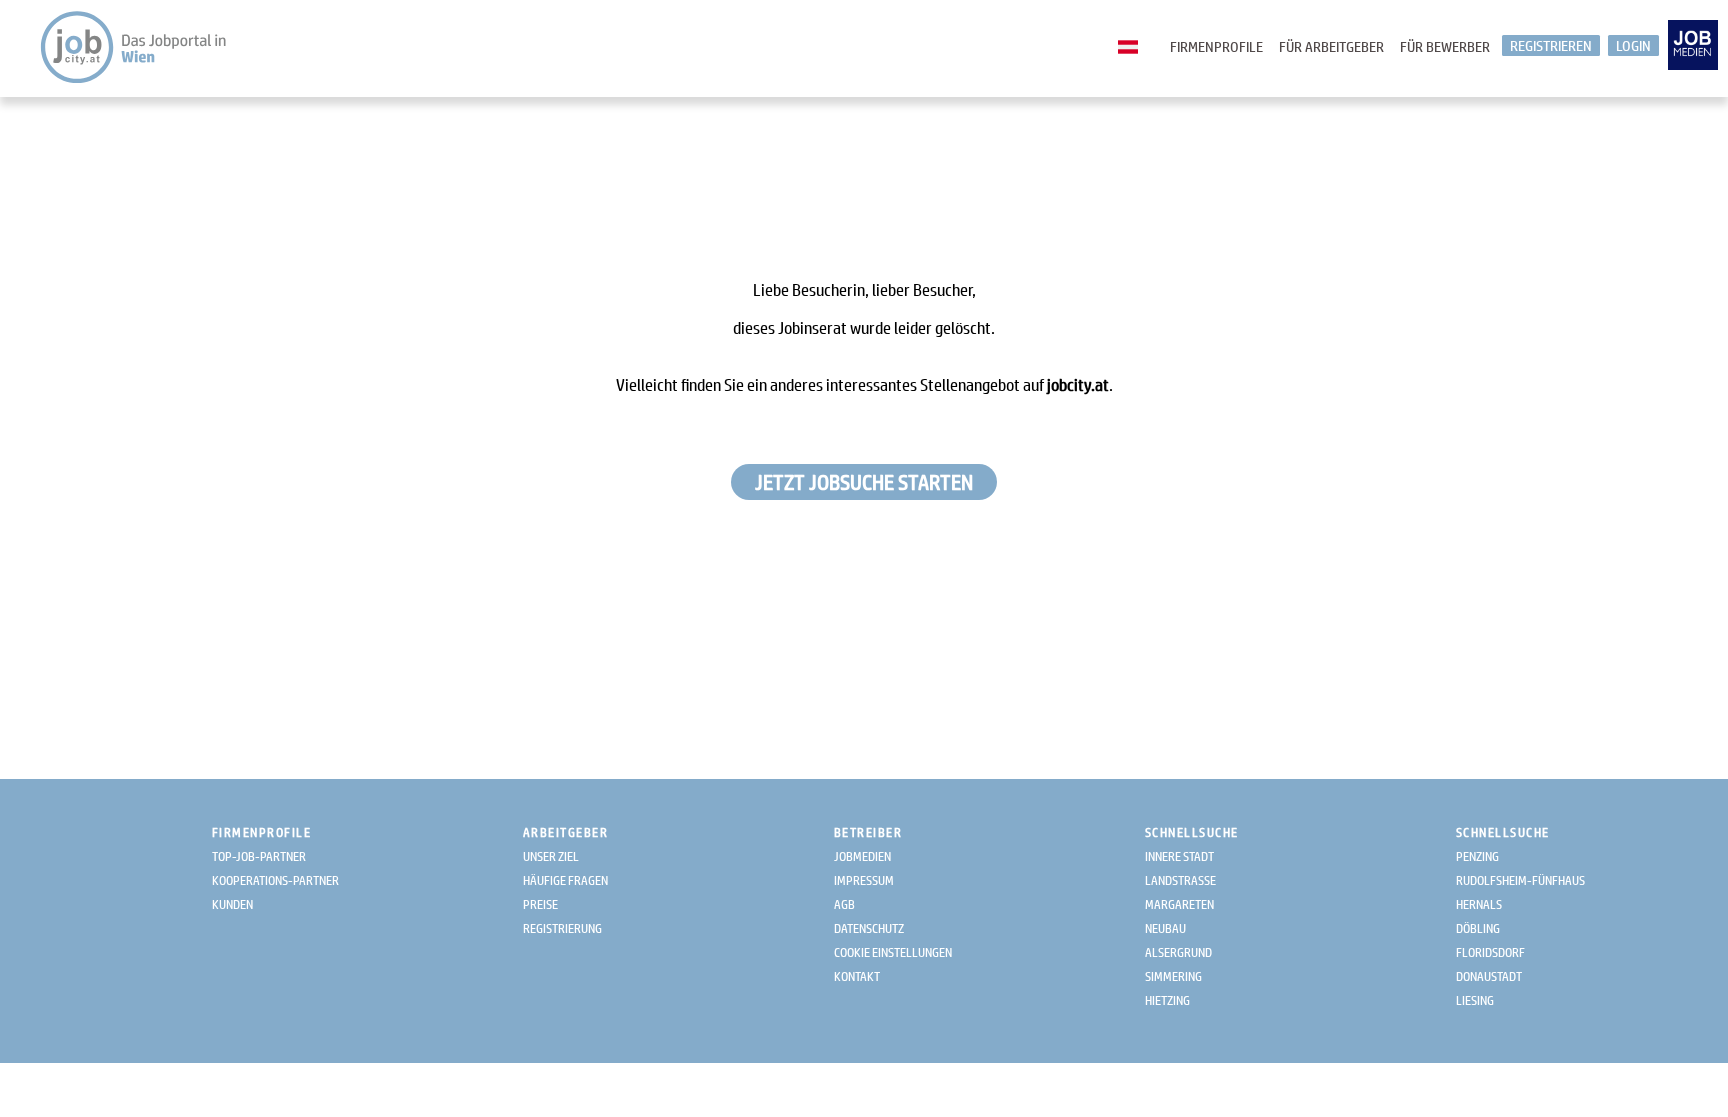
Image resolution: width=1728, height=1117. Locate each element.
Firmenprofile (1216, 46)
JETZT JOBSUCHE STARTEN (864, 482)
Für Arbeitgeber (1331, 46)
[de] (1133, 48)
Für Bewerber (1445, 46)
